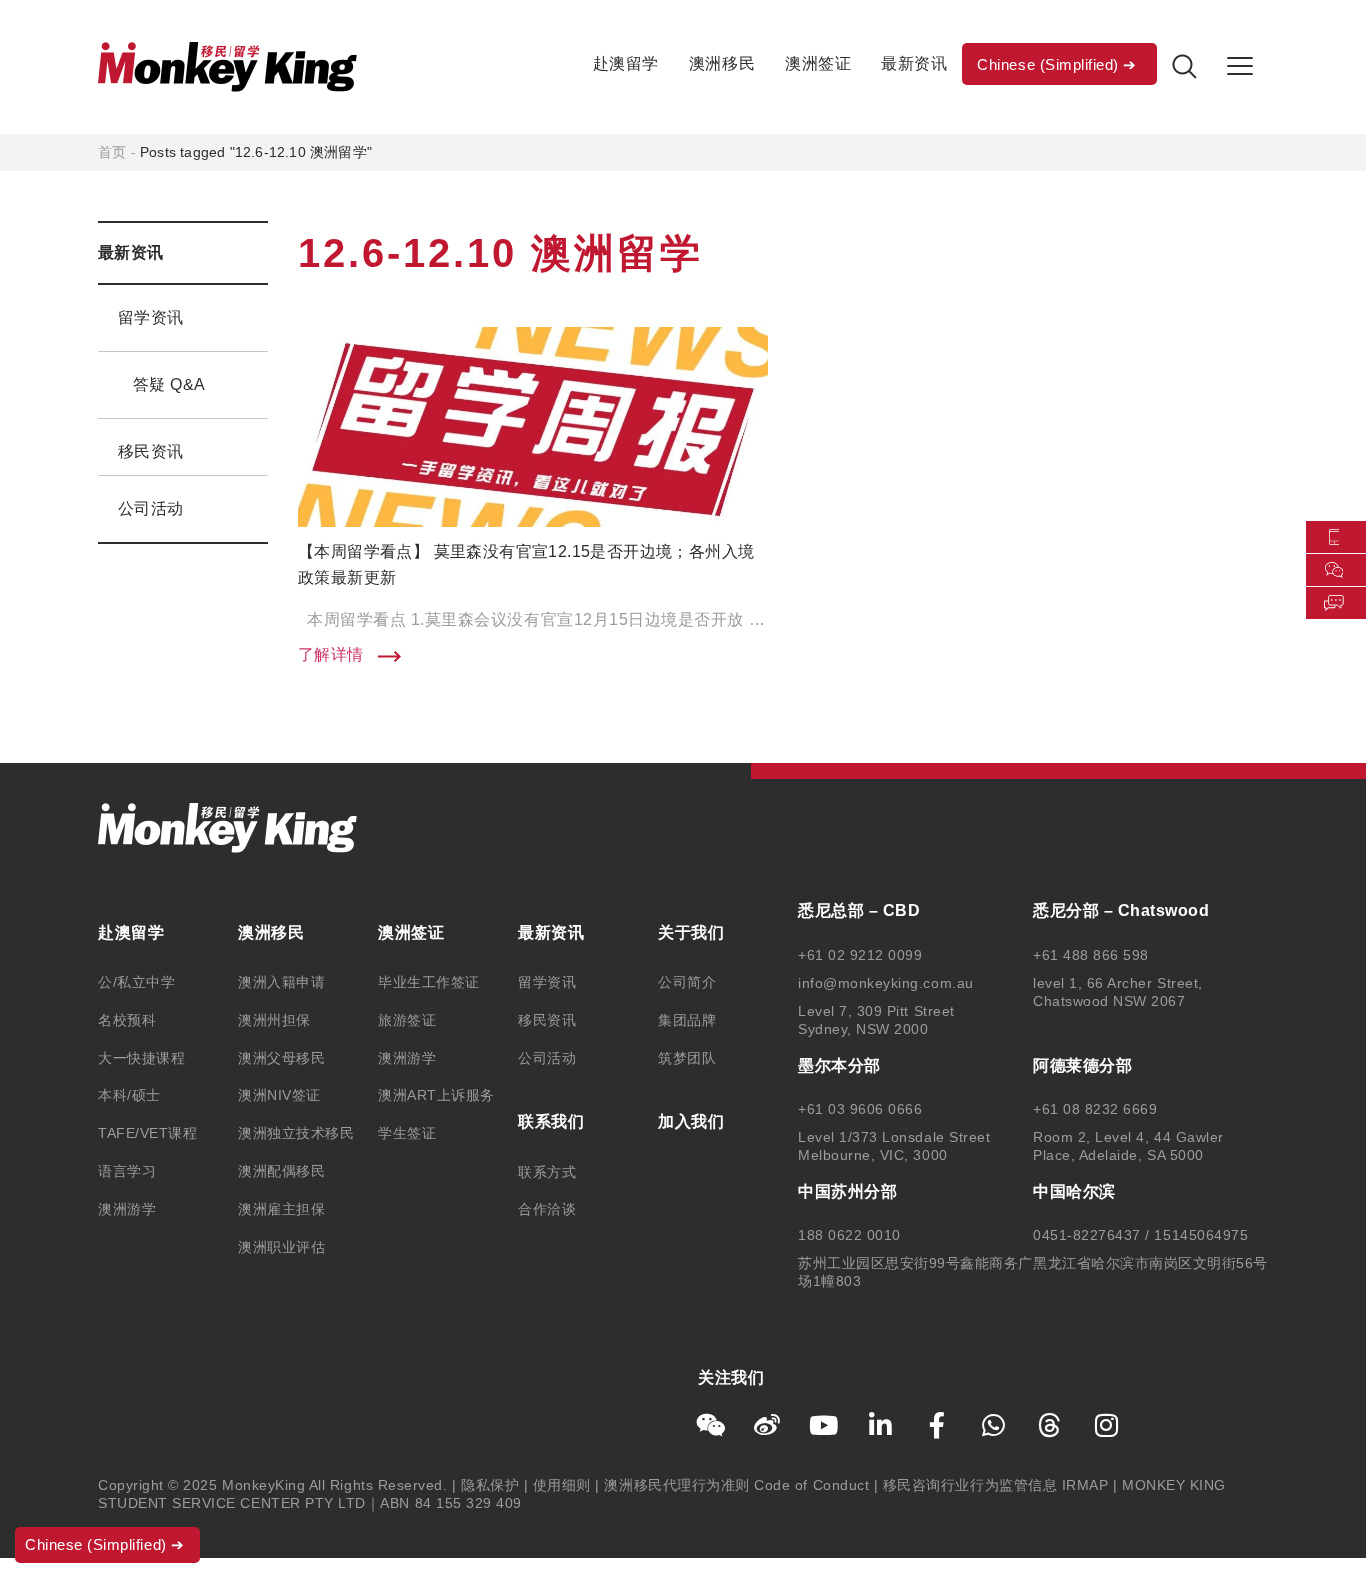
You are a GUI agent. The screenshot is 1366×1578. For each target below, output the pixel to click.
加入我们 (691, 1121)
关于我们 (691, 932)
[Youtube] (824, 1425)
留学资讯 (151, 317)
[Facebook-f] (937, 1425)
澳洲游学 (127, 1209)
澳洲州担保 (274, 1020)
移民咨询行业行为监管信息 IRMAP (996, 1485)
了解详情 (333, 655)
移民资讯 (151, 451)
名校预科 (127, 1020)
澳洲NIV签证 (279, 1095)
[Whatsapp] (994, 1425)
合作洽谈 (547, 1209)
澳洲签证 (818, 63)
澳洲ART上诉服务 (436, 1095)
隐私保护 (490, 1485)
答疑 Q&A (169, 384)
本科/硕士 (129, 1095)
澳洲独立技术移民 (296, 1133)
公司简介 (687, 982)
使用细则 (562, 1485)
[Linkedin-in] (881, 1425)
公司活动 (151, 508)
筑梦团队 (687, 1058)
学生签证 (407, 1133)
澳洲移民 (722, 63)
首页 (112, 152)
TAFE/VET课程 (147, 1133)
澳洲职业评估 (281, 1247)
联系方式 (547, 1172)
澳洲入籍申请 (281, 982)
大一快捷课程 (141, 1058)
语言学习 (127, 1171)
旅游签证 (407, 1020)
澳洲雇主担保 (281, 1209)
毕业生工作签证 (429, 982)
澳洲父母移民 (281, 1058)
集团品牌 (687, 1020)
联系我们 (551, 1121)
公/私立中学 (136, 982)
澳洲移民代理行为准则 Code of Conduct (736, 1485)
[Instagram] (1107, 1425)
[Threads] (1050, 1425)
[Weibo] (768, 1425)
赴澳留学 (626, 63)
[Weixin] (711, 1425)
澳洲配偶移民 (281, 1171)
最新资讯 (914, 63)
